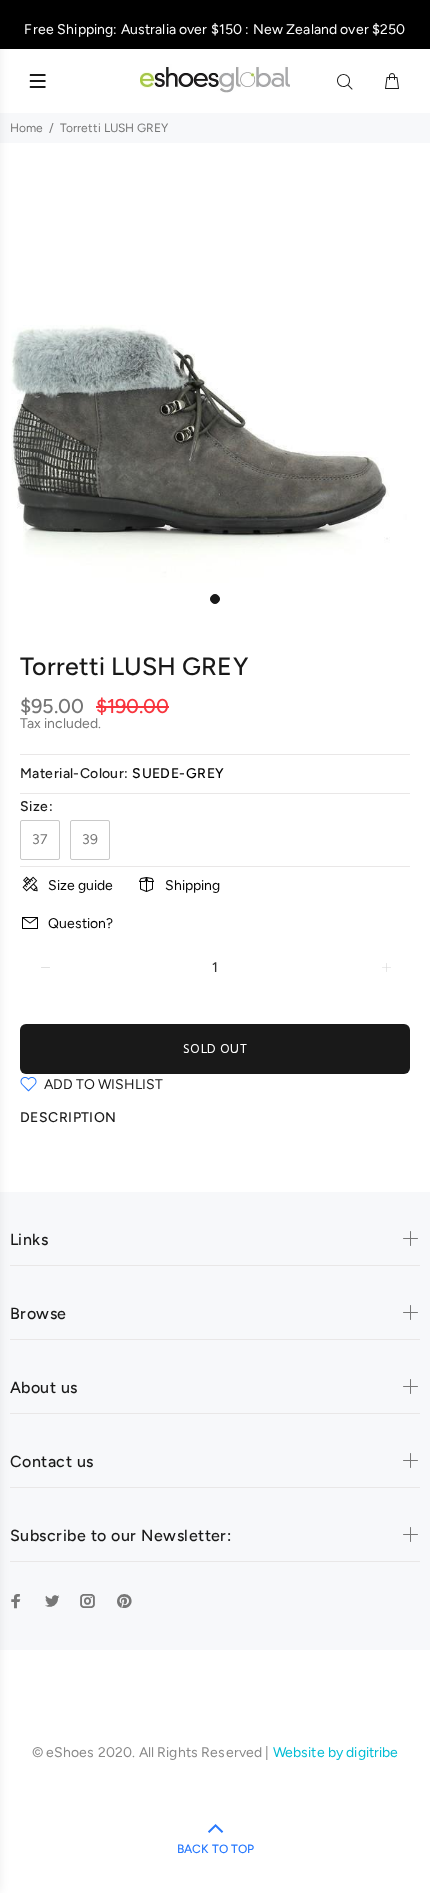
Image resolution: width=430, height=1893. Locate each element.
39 (90, 839)
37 (40, 839)
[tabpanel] (215, 368)
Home (26, 128)
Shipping (192, 885)
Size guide (80, 885)
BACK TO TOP (215, 1849)
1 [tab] (215, 599)
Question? (80, 923)
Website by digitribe (336, 1752)
